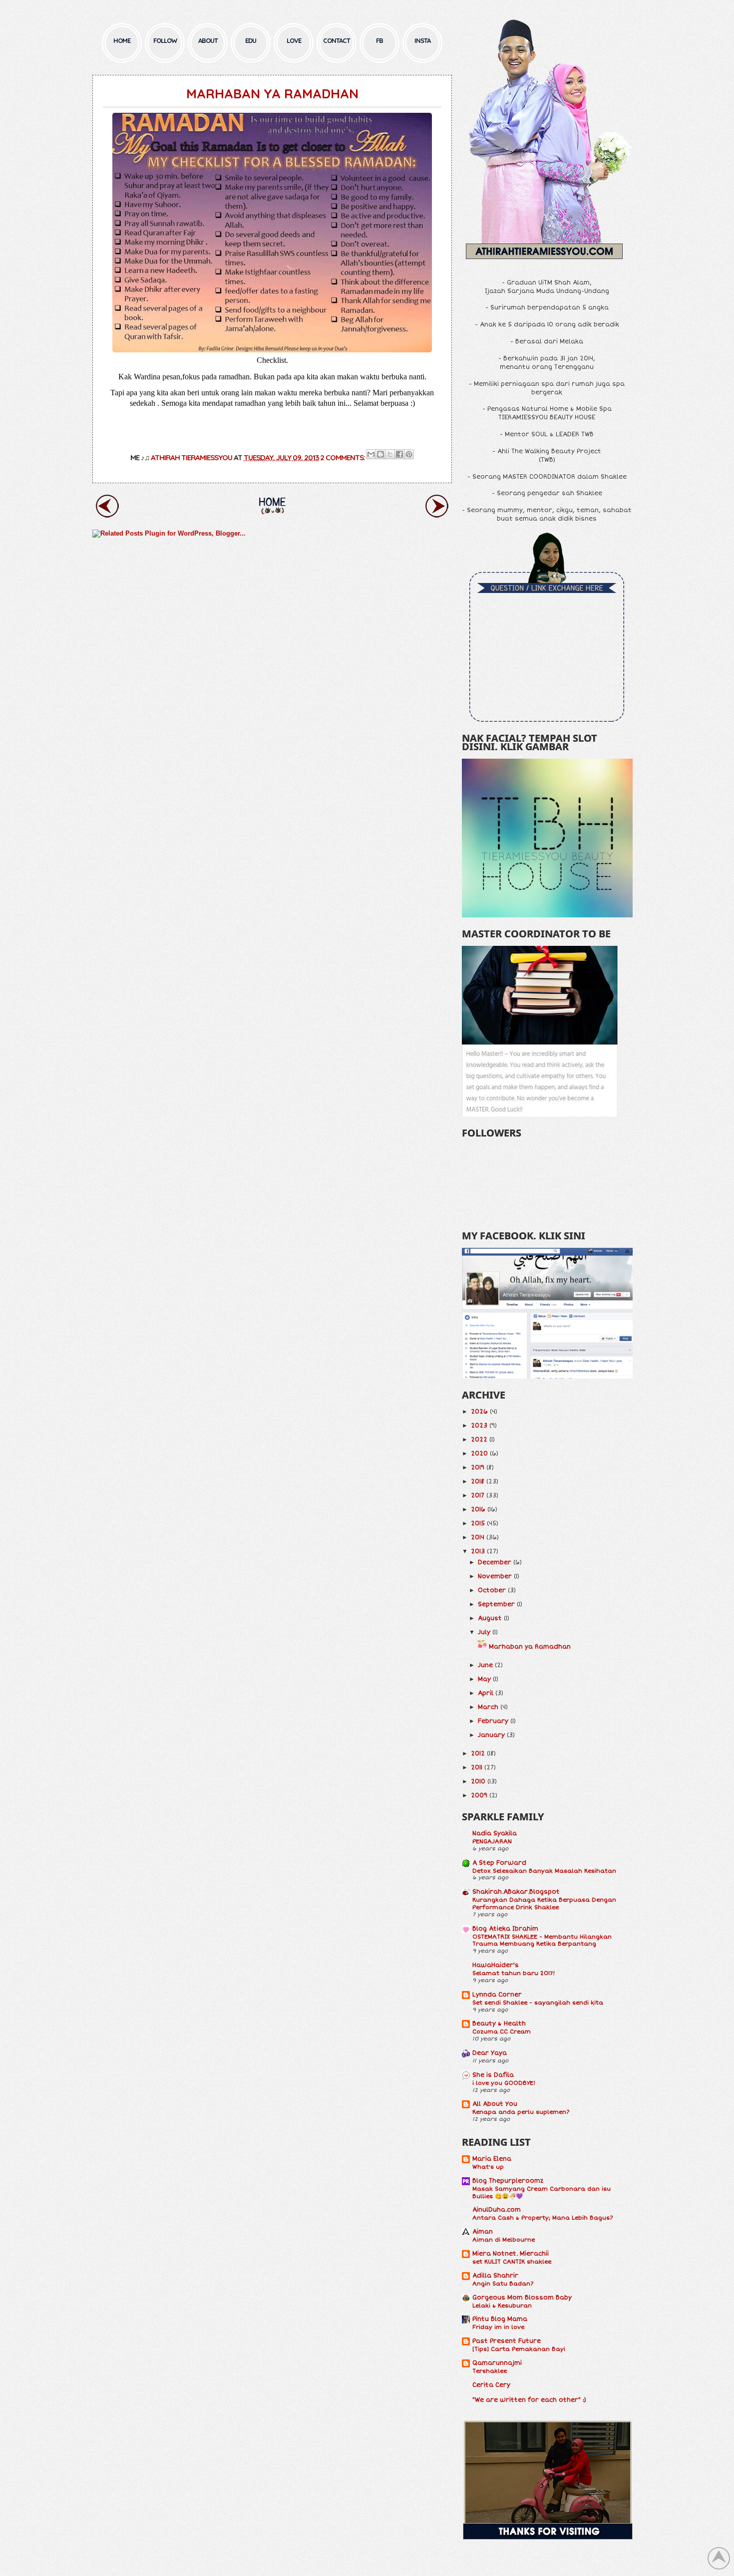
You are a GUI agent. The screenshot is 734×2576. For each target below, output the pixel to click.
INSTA (422, 40)
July (484, 1632)
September (496, 1604)
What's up (488, 2167)
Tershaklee (490, 2371)
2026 (479, 1412)
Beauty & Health (499, 2024)
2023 (479, 1426)
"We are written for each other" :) (529, 2400)
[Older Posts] (437, 519)
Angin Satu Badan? (503, 2284)
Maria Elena (492, 2159)
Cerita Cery (491, 2385)
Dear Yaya (490, 2053)
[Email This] (371, 454)
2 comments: (343, 457)
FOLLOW (165, 40)
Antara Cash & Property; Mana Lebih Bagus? (543, 2218)
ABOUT (208, 40)
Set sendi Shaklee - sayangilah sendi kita (538, 2003)
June (485, 1665)
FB (379, 40)
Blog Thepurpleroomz (508, 2181)
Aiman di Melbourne (504, 2240)
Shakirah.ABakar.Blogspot (516, 1892)
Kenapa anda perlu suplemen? (521, 2112)
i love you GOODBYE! (504, 2083)
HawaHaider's (496, 1965)
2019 (478, 1468)
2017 (478, 1496)
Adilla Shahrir (495, 2276)
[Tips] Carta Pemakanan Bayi (519, 2349)
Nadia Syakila (495, 1834)
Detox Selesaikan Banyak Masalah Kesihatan (544, 1871)
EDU (251, 40)
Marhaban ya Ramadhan (272, 94)
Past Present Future (507, 2341)
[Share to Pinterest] (409, 454)
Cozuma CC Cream (502, 2031)
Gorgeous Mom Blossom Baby (522, 2298)
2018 (478, 1482)
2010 (478, 1782)
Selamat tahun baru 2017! (514, 1973)
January (491, 1735)
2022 (479, 1440)
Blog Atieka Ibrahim (505, 1929)
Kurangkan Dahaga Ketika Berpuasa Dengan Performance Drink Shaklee (544, 1903)
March (488, 1707)
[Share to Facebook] (399, 454)
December (495, 1563)
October (492, 1590)
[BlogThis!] (380, 454)
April (486, 1693)
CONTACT (337, 40)
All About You (495, 2104)
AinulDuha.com (497, 2210)
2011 (477, 1768)
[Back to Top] (719, 2560)
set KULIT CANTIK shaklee (512, 2262)
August (490, 1618)
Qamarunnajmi (497, 2363)
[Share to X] (390, 454)
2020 (479, 1454)
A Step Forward (499, 1863)
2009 (479, 1796)
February (493, 1721)
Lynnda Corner (497, 1995)
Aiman (483, 2232)
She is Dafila (493, 2075)
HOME (122, 40)
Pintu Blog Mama (500, 2319)
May (484, 1679)
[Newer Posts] (107, 519)
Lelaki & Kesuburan (502, 2305)
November (495, 1576)
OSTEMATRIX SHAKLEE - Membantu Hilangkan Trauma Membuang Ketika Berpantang (542, 1940)
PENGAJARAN (492, 1841)
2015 (478, 1524)
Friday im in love (498, 2327)
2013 (478, 1552)
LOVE (294, 40)
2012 (478, 1754)
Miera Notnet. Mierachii (511, 2254)
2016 (478, 1510)
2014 (478, 1538)
